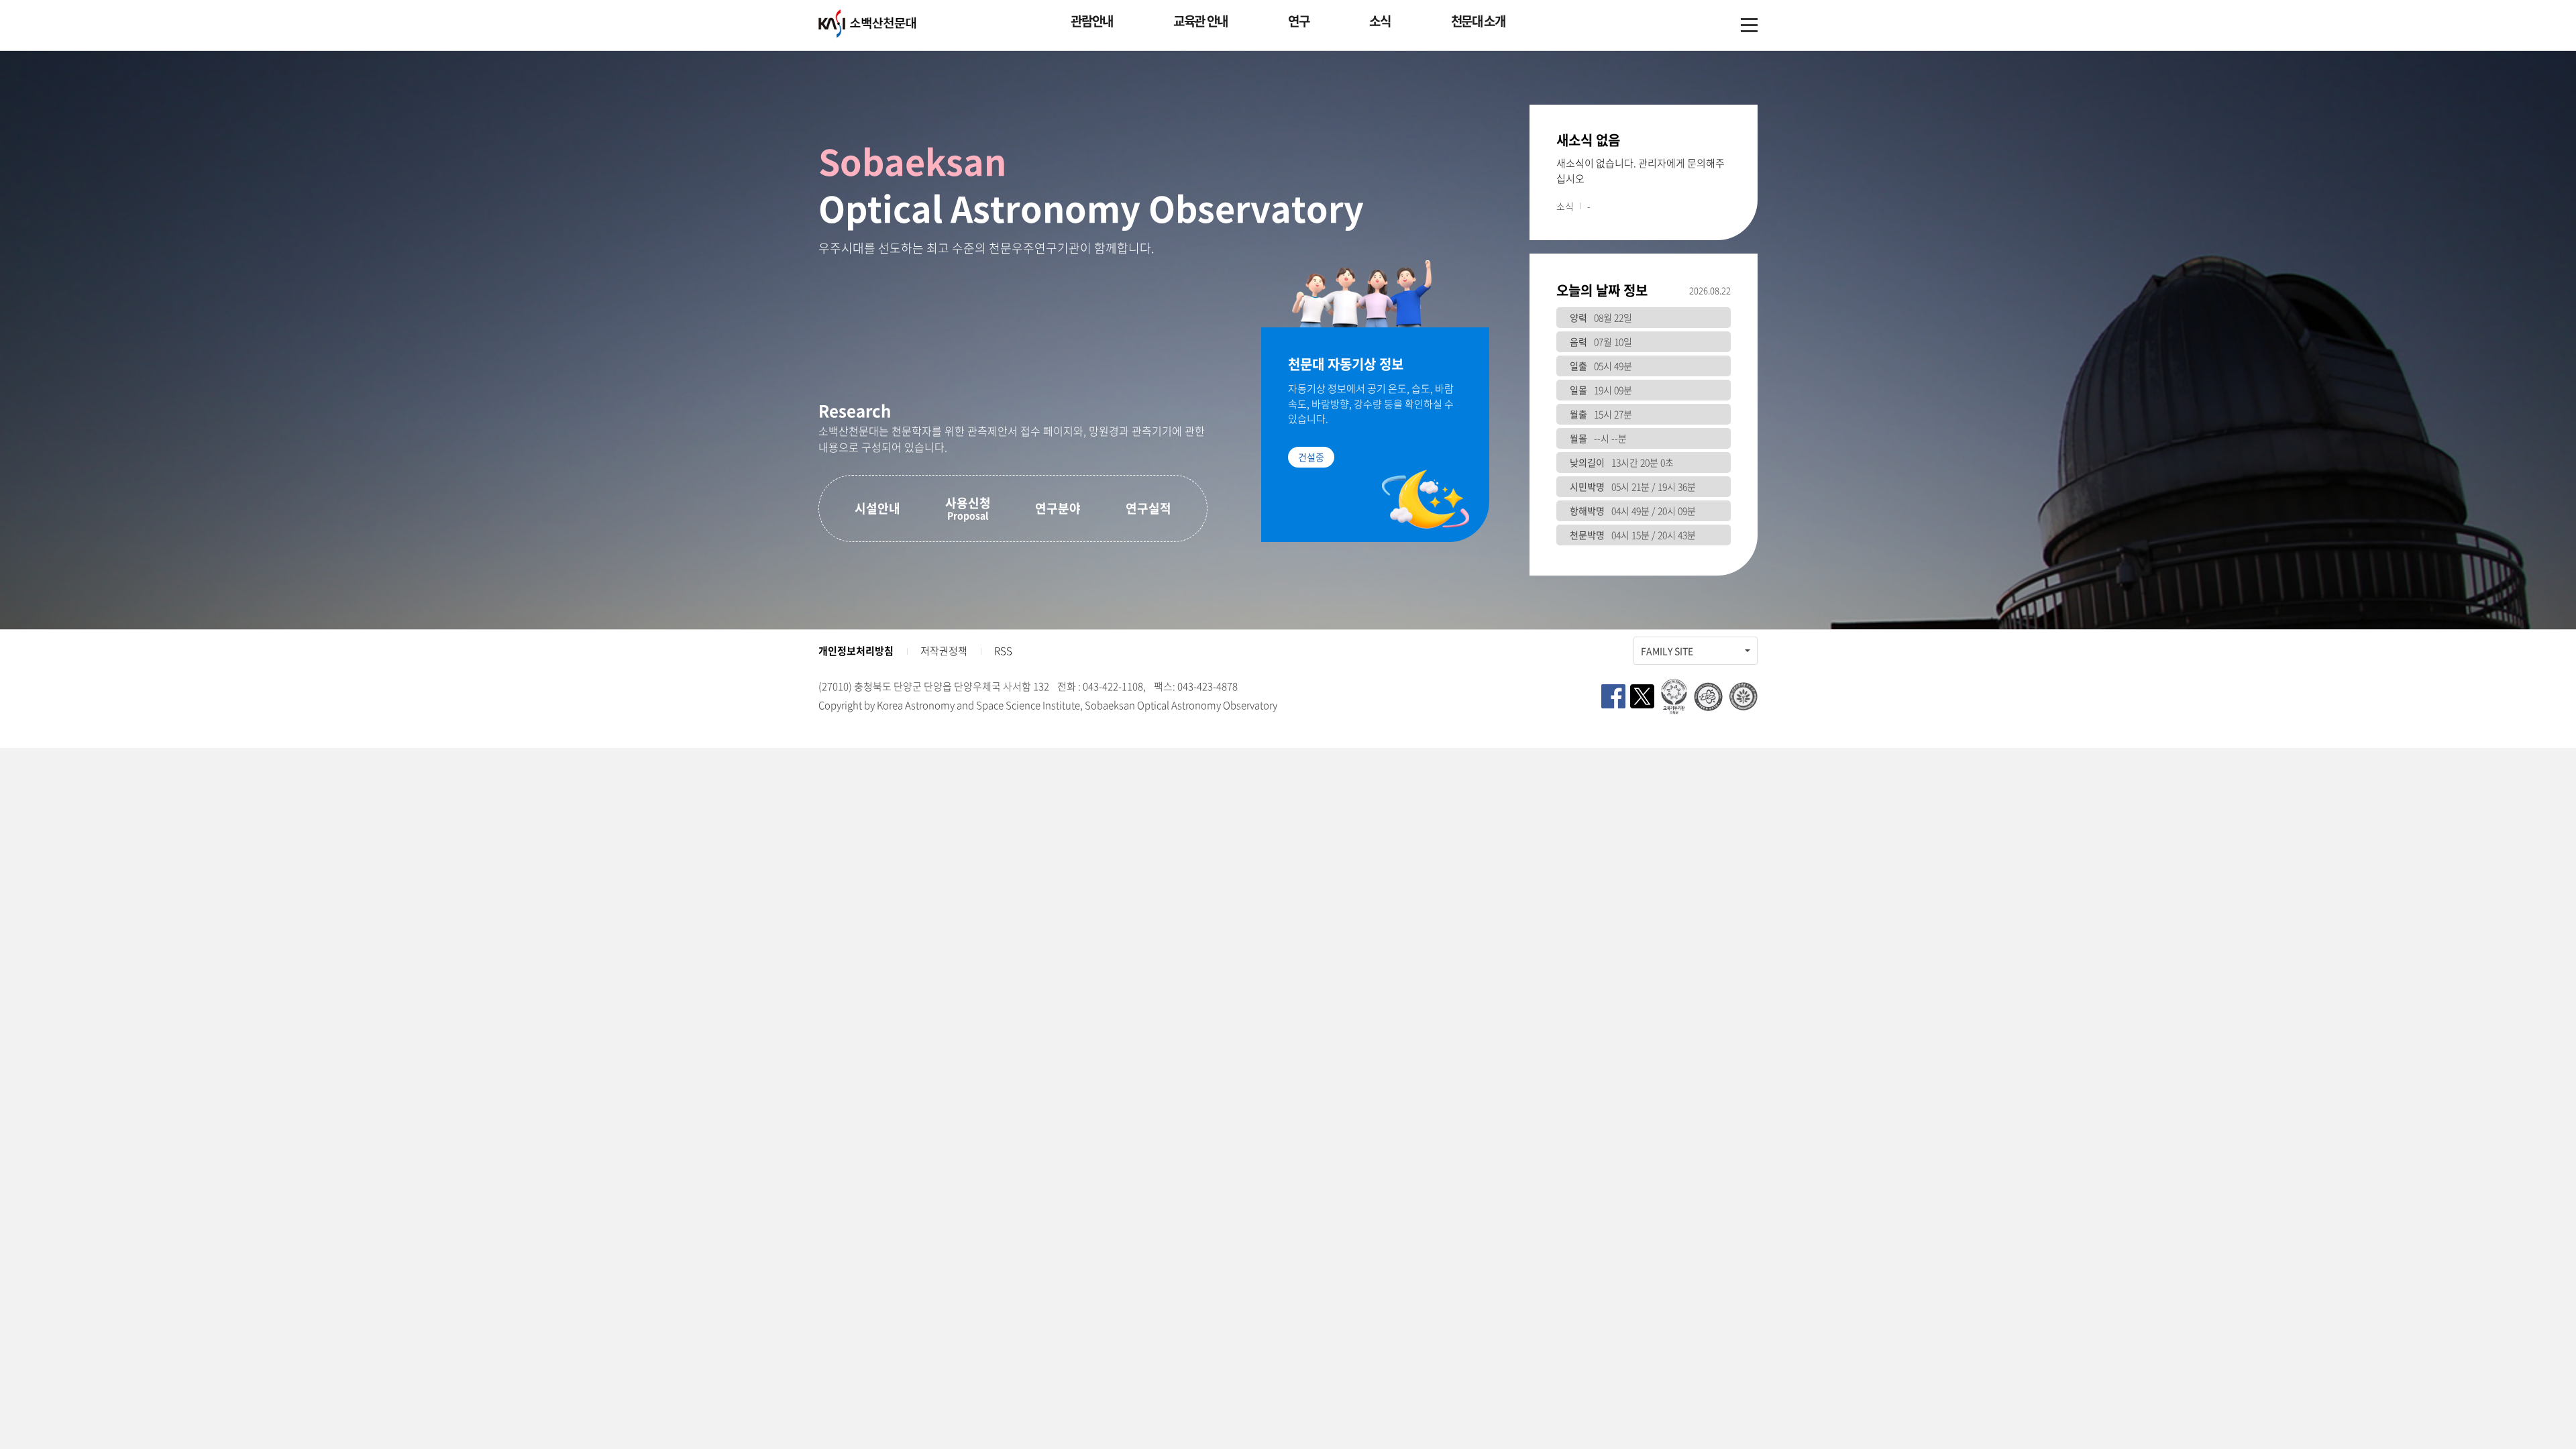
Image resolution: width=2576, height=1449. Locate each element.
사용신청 (968, 508)
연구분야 (1058, 508)
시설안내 (877, 508)
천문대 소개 (1478, 21)
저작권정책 (944, 651)
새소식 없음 (1588, 140)
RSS (1003, 651)
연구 (1298, 21)
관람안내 (1092, 21)
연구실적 (1148, 508)
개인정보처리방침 (856, 651)
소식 (1380, 21)
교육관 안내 (1200, 21)
